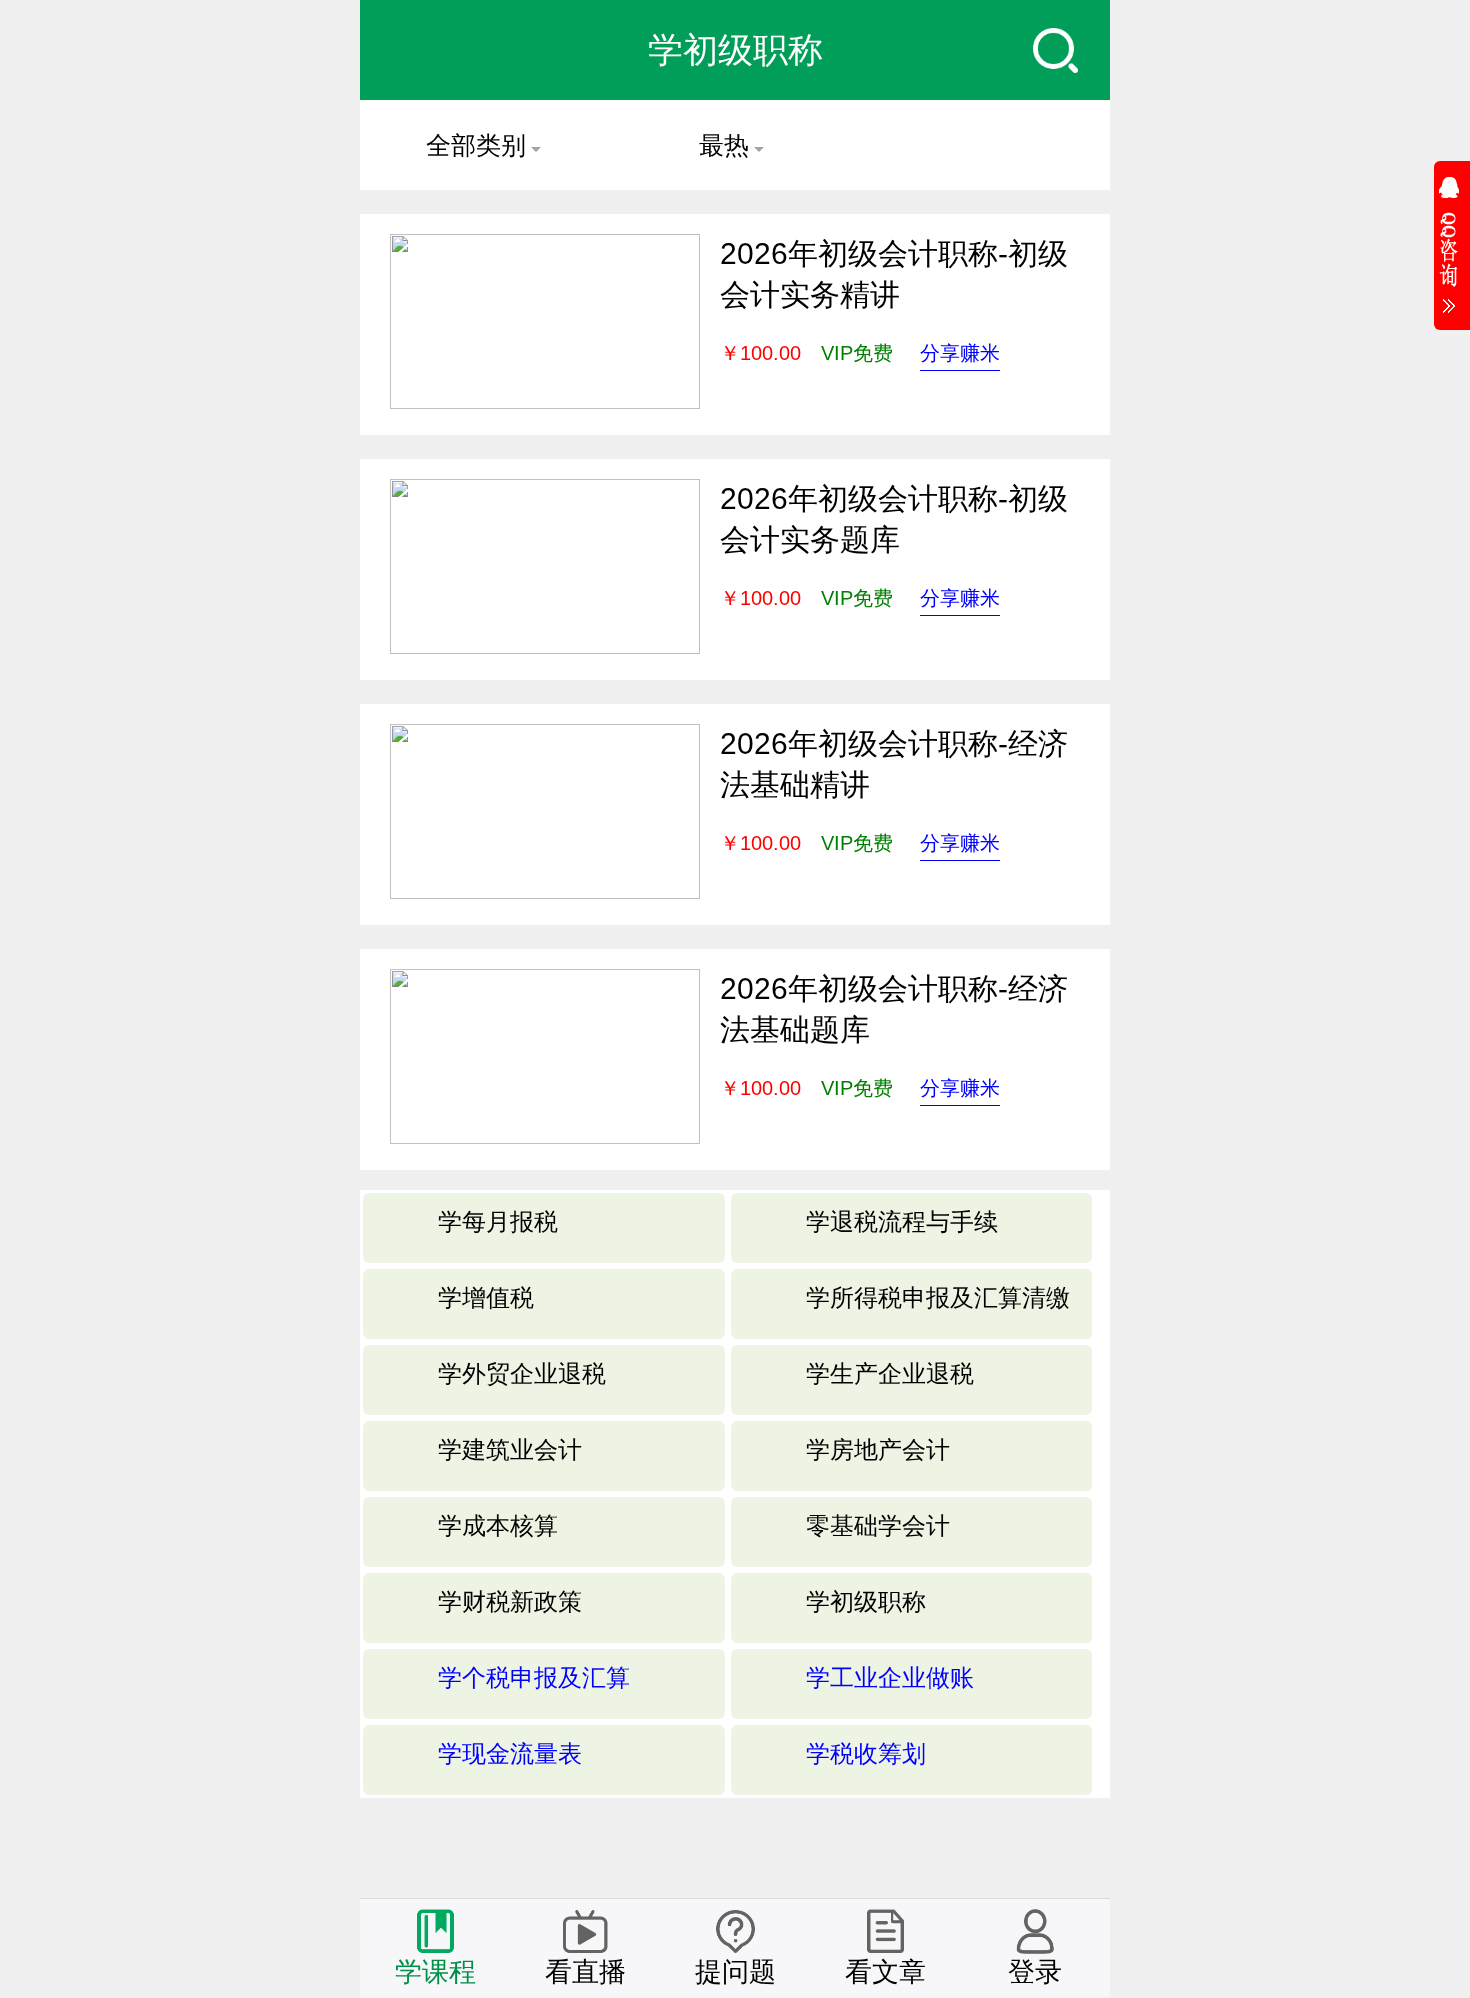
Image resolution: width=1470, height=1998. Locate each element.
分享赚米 (960, 353)
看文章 (885, 1972)
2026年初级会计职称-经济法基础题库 (894, 1009)
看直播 (585, 1972)
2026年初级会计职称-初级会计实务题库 (894, 519)
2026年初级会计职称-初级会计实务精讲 (894, 274)
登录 (1035, 1972)
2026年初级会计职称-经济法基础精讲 (894, 764)
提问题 (735, 1972)
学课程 (435, 1972)
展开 (1452, 239)
